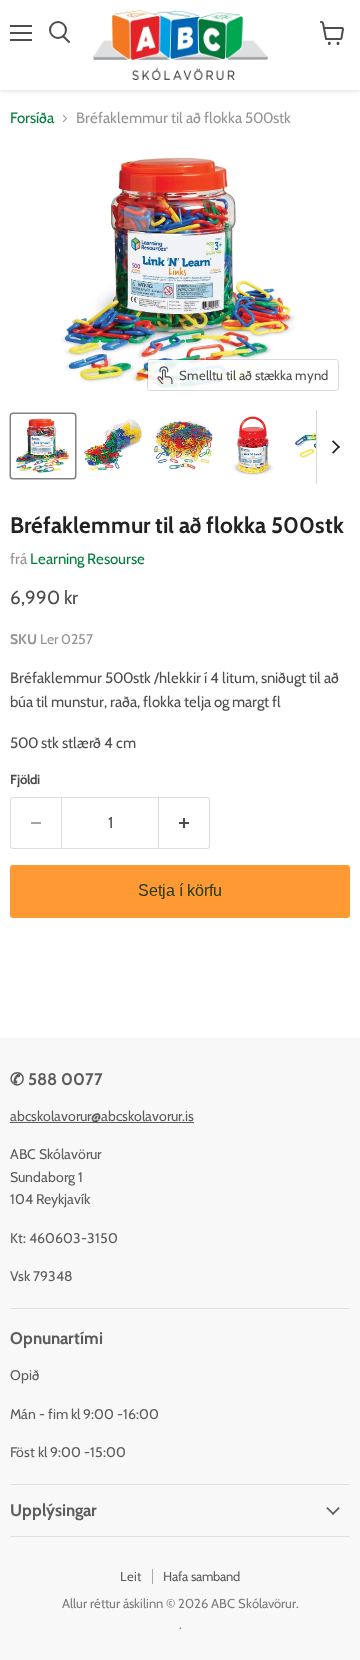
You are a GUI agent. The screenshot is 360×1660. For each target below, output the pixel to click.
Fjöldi (25, 779)
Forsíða (32, 118)
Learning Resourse (87, 559)
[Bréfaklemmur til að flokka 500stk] (43, 446)
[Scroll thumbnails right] (332, 447)
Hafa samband (201, 1576)
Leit (130, 1576)
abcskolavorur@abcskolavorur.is (102, 1116)
